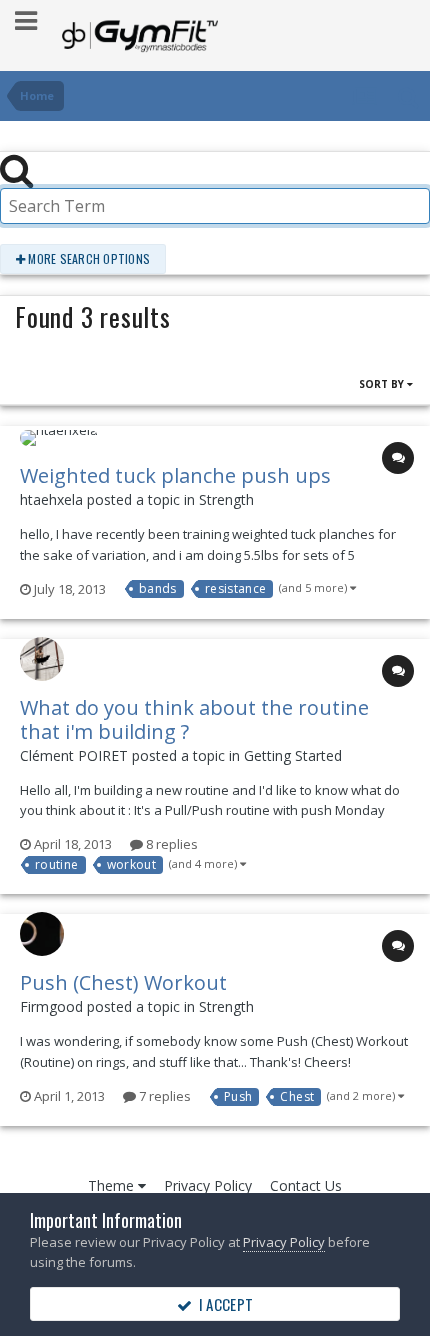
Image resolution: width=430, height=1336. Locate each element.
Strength (226, 499)
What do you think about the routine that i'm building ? (194, 719)
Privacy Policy (208, 1185)
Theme (113, 1185)
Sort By (383, 384)
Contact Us (306, 1185)
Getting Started (293, 755)
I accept (222, 1304)
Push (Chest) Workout (123, 982)
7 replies (163, 1096)
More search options (87, 258)
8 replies (170, 844)
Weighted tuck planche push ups (175, 475)
